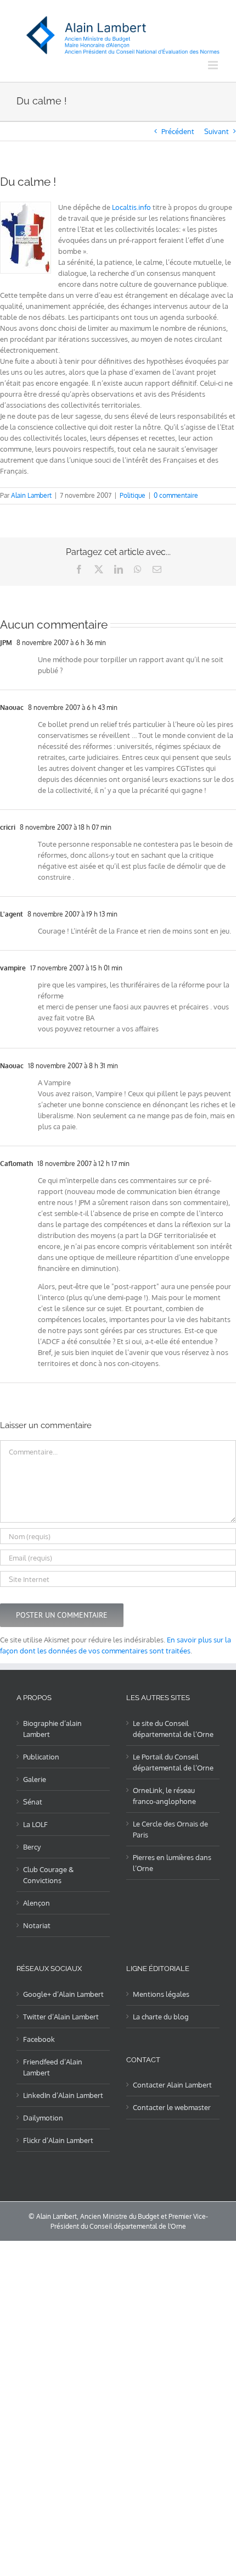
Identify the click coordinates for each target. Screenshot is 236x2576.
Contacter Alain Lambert (172, 2085)
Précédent (178, 131)
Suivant (217, 131)
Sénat (33, 1802)
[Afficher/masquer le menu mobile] (214, 65)
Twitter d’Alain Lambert (61, 2017)
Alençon (36, 1903)
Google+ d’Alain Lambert (63, 1994)
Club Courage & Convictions (48, 1875)
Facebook (39, 2039)
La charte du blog (161, 2017)
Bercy (32, 1847)
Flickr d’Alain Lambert (58, 2140)
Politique (133, 495)
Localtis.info (131, 207)
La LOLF (35, 1824)
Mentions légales (161, 1994)
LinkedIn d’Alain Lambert (63, 2095)
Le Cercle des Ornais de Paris (170, 1829)
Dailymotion (43, 2118)
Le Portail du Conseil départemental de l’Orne (173, 1762)
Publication (41, 1757)
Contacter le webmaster (172, 2107)
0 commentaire (176, 495)
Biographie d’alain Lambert (52, 1729)
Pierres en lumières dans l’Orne (172, 1863)
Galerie (35, 1779)
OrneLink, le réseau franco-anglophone (164, 1796)
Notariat (37, 1925)
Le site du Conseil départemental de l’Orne (173, 1729)
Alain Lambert (31, 495)
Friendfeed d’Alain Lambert (53, 2067)
